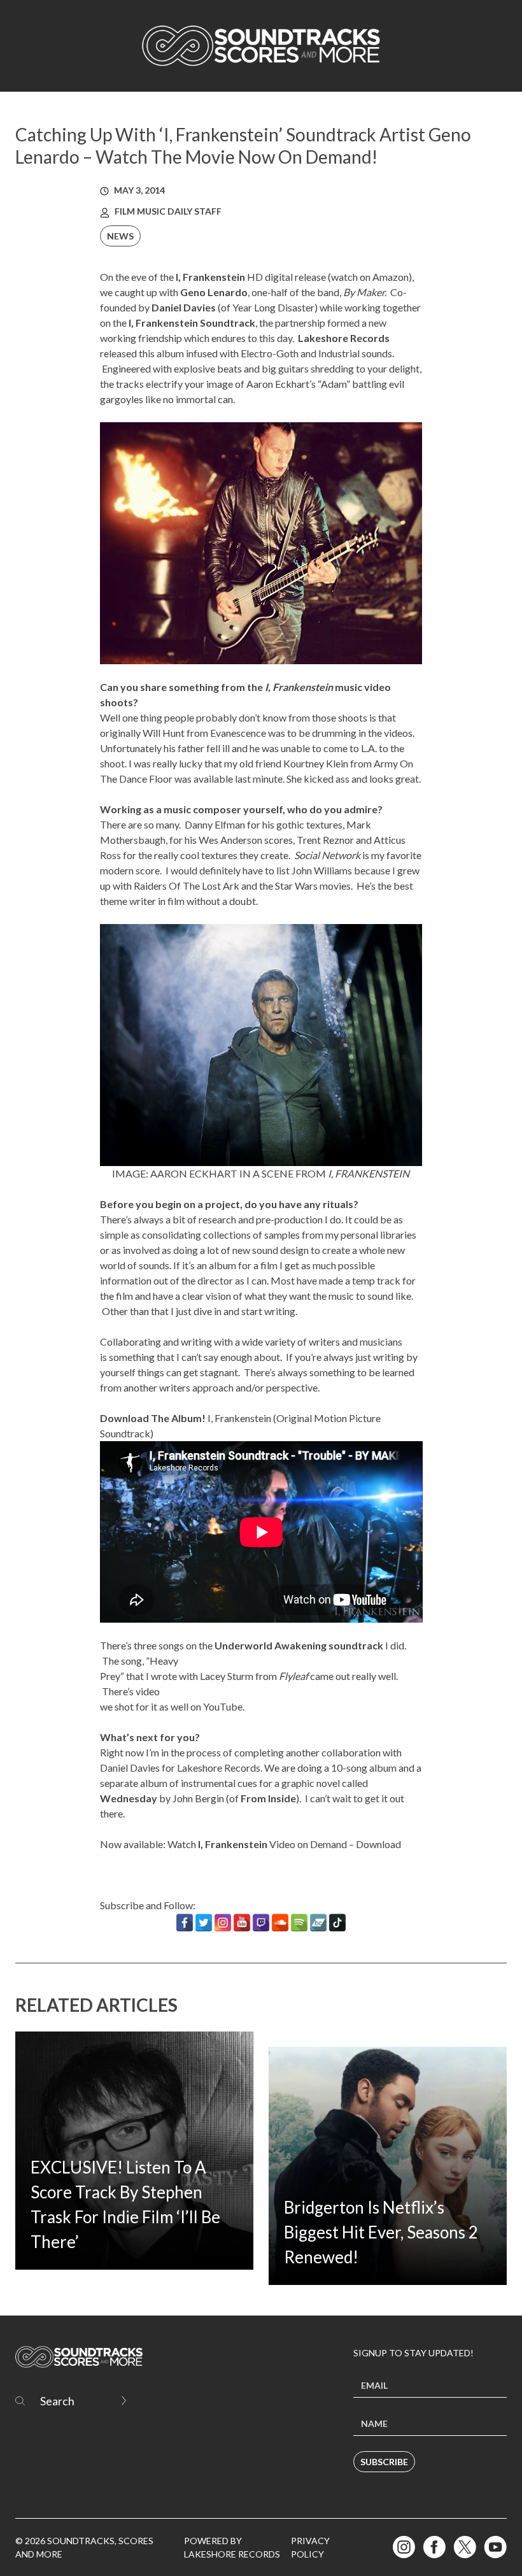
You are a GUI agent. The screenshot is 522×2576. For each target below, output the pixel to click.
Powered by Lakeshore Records (232, 2547)
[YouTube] (242, 1923)
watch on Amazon (370, 277)
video (148, 1691)
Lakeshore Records (344, 338)
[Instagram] (223, 1923)
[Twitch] (261, 1923)
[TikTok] (337, 1923)
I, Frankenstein (239, 1418)
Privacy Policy (310, 2547)
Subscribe (384, 2462)
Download (378, 1844)
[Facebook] (185, 1923)
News (120, 236)
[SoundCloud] (280, 1923)
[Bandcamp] (318, 1923)
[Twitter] (204, 1923)
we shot (117, 1706)
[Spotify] (299, 1923)
